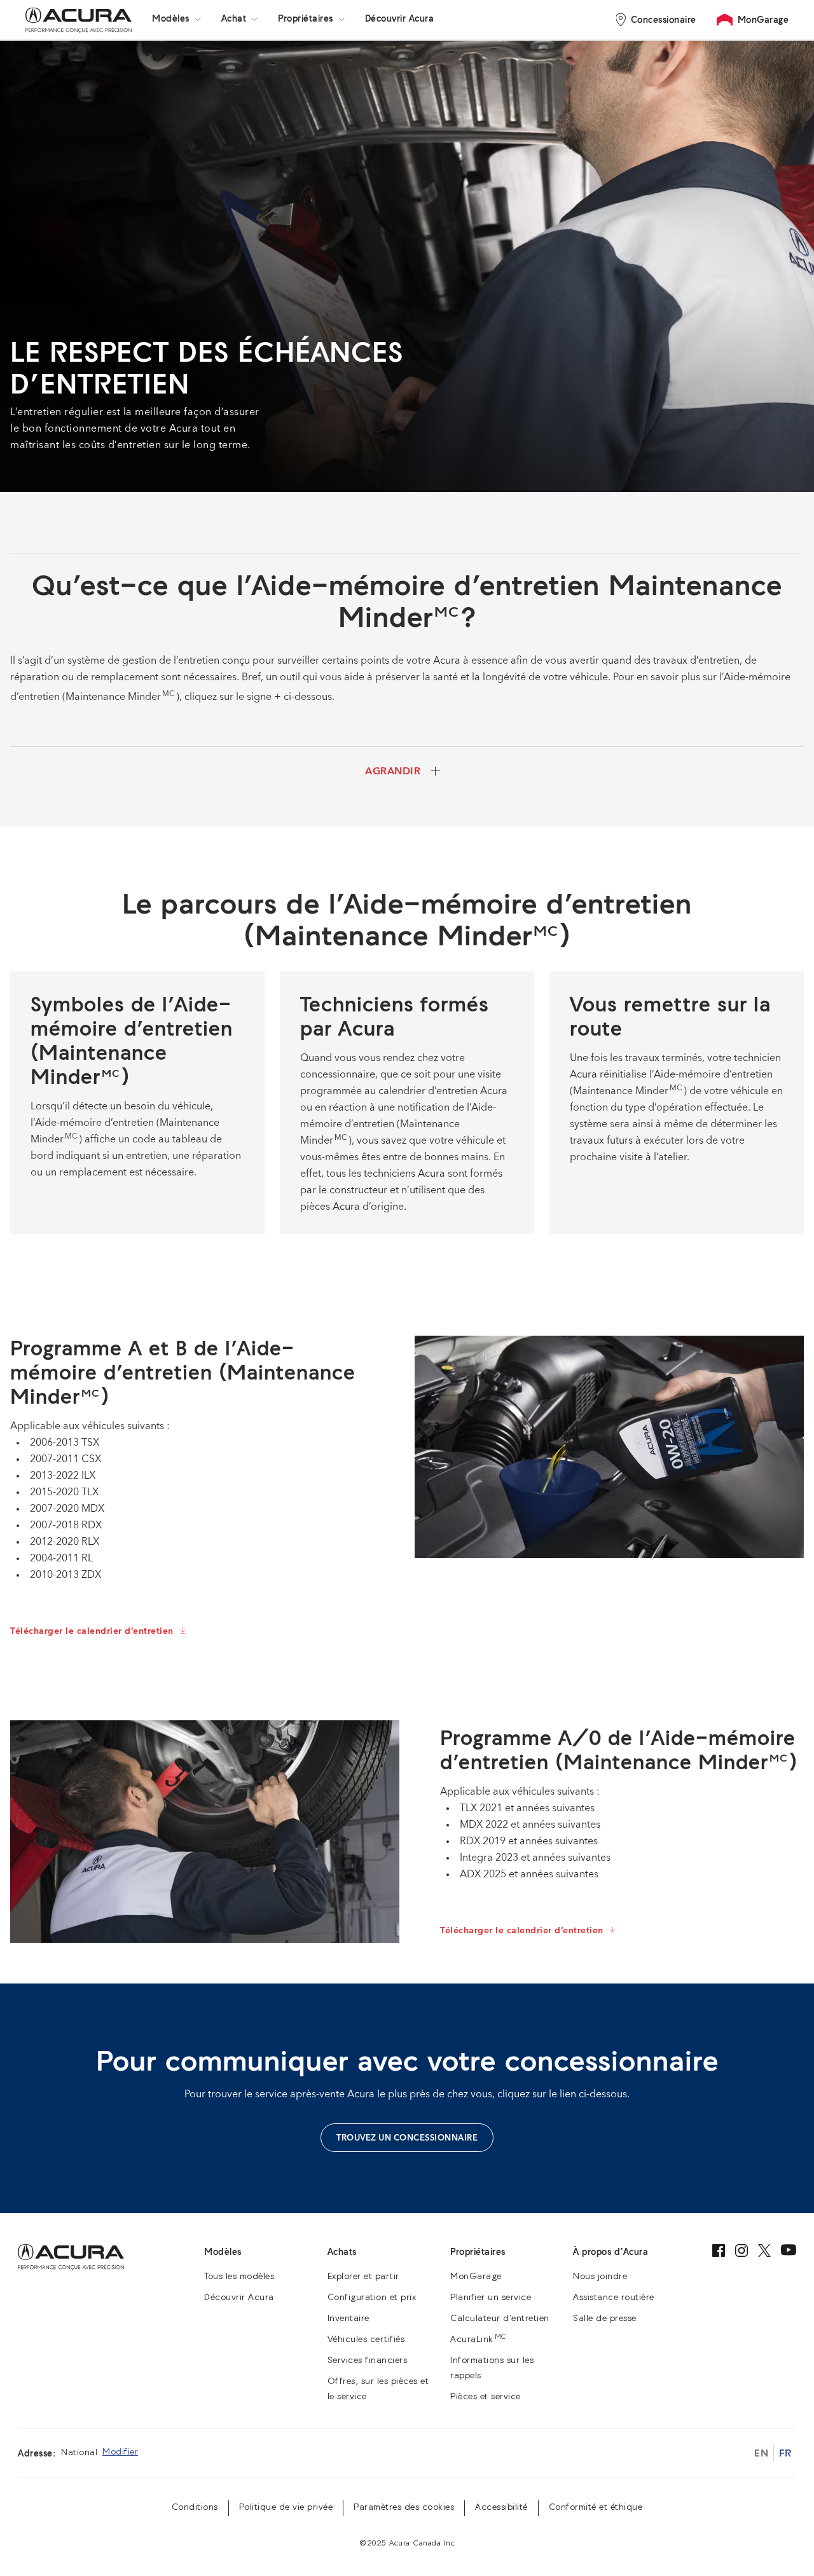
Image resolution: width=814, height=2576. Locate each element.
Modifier (120, 2452)
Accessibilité (501, 2508)
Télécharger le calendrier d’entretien (92, 1631)
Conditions (195, 2508)
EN (761, 2453)
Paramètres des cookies (404, 2508)
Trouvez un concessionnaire (407, 2138)
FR (785, 2453)
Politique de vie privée (286, 2508)
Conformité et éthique (596, 2508)
